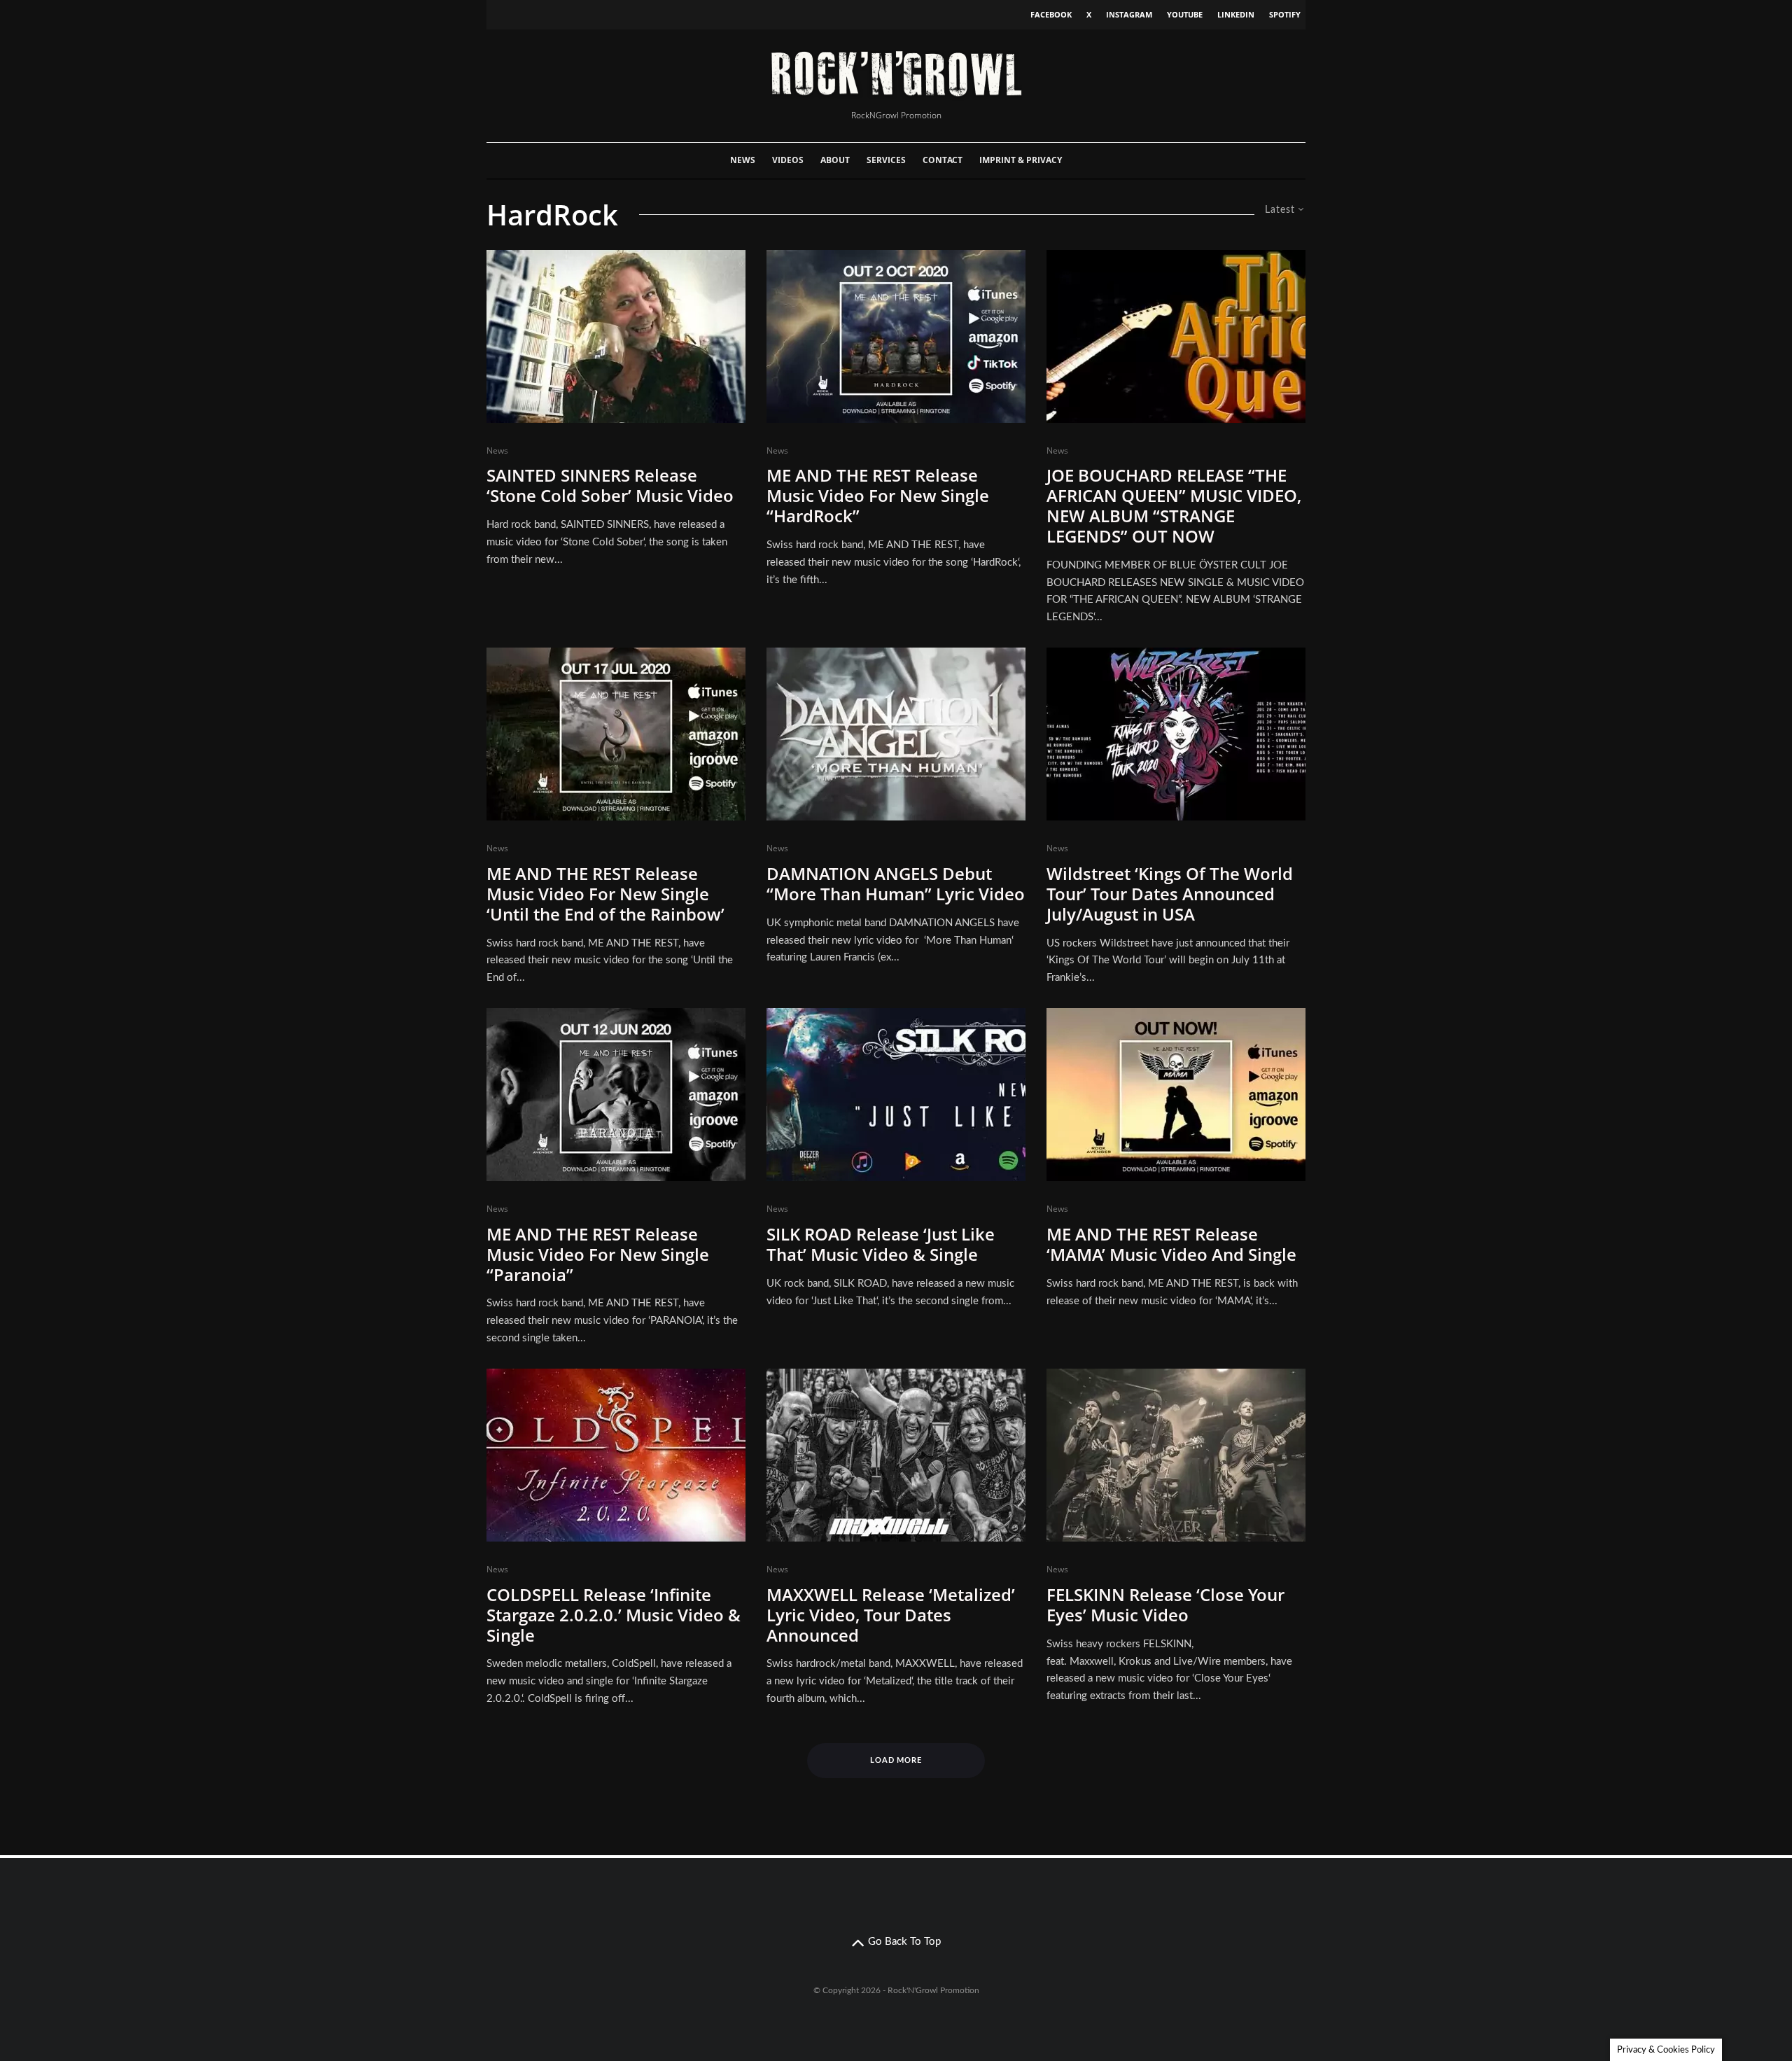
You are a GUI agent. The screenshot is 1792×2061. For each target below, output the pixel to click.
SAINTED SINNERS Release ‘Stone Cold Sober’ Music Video (610, 486)
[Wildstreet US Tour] (1176, 734)
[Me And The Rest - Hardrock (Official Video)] (896, 336)
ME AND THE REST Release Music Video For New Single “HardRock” (878, 496)
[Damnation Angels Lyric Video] (896, 734)
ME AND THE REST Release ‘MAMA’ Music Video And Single (1171, 1245)
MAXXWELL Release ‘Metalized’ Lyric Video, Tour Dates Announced (891, 1615)
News (743, 160)
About (835, 160)
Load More (896, 1760)
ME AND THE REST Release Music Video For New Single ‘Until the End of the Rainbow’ (605, 894)
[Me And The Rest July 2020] (616, 734)
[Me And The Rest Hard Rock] (1176, 1095)
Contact (943, 160)
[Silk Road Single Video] (896, 1095)
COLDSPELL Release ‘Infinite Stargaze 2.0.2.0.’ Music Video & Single (614, 1615)
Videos (788, 160)
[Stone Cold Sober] (616, 336)
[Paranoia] (616, 1095)
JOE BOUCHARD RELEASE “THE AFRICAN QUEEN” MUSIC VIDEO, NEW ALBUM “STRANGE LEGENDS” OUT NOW (1174, 506)
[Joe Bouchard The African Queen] (1176, 336)
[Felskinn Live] (1176, 1455)
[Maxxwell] (896, 1455)
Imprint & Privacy (1021, 160)
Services (886, 160)
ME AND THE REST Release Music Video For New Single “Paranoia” (598, 1255)
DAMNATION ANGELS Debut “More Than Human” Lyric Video (896, 884)
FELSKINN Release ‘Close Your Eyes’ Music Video (1165, 1605)
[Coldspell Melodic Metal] (616, 1455)
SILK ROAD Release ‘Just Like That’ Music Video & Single (881, 1245)
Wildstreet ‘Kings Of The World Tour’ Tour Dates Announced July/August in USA (1170, 894)
